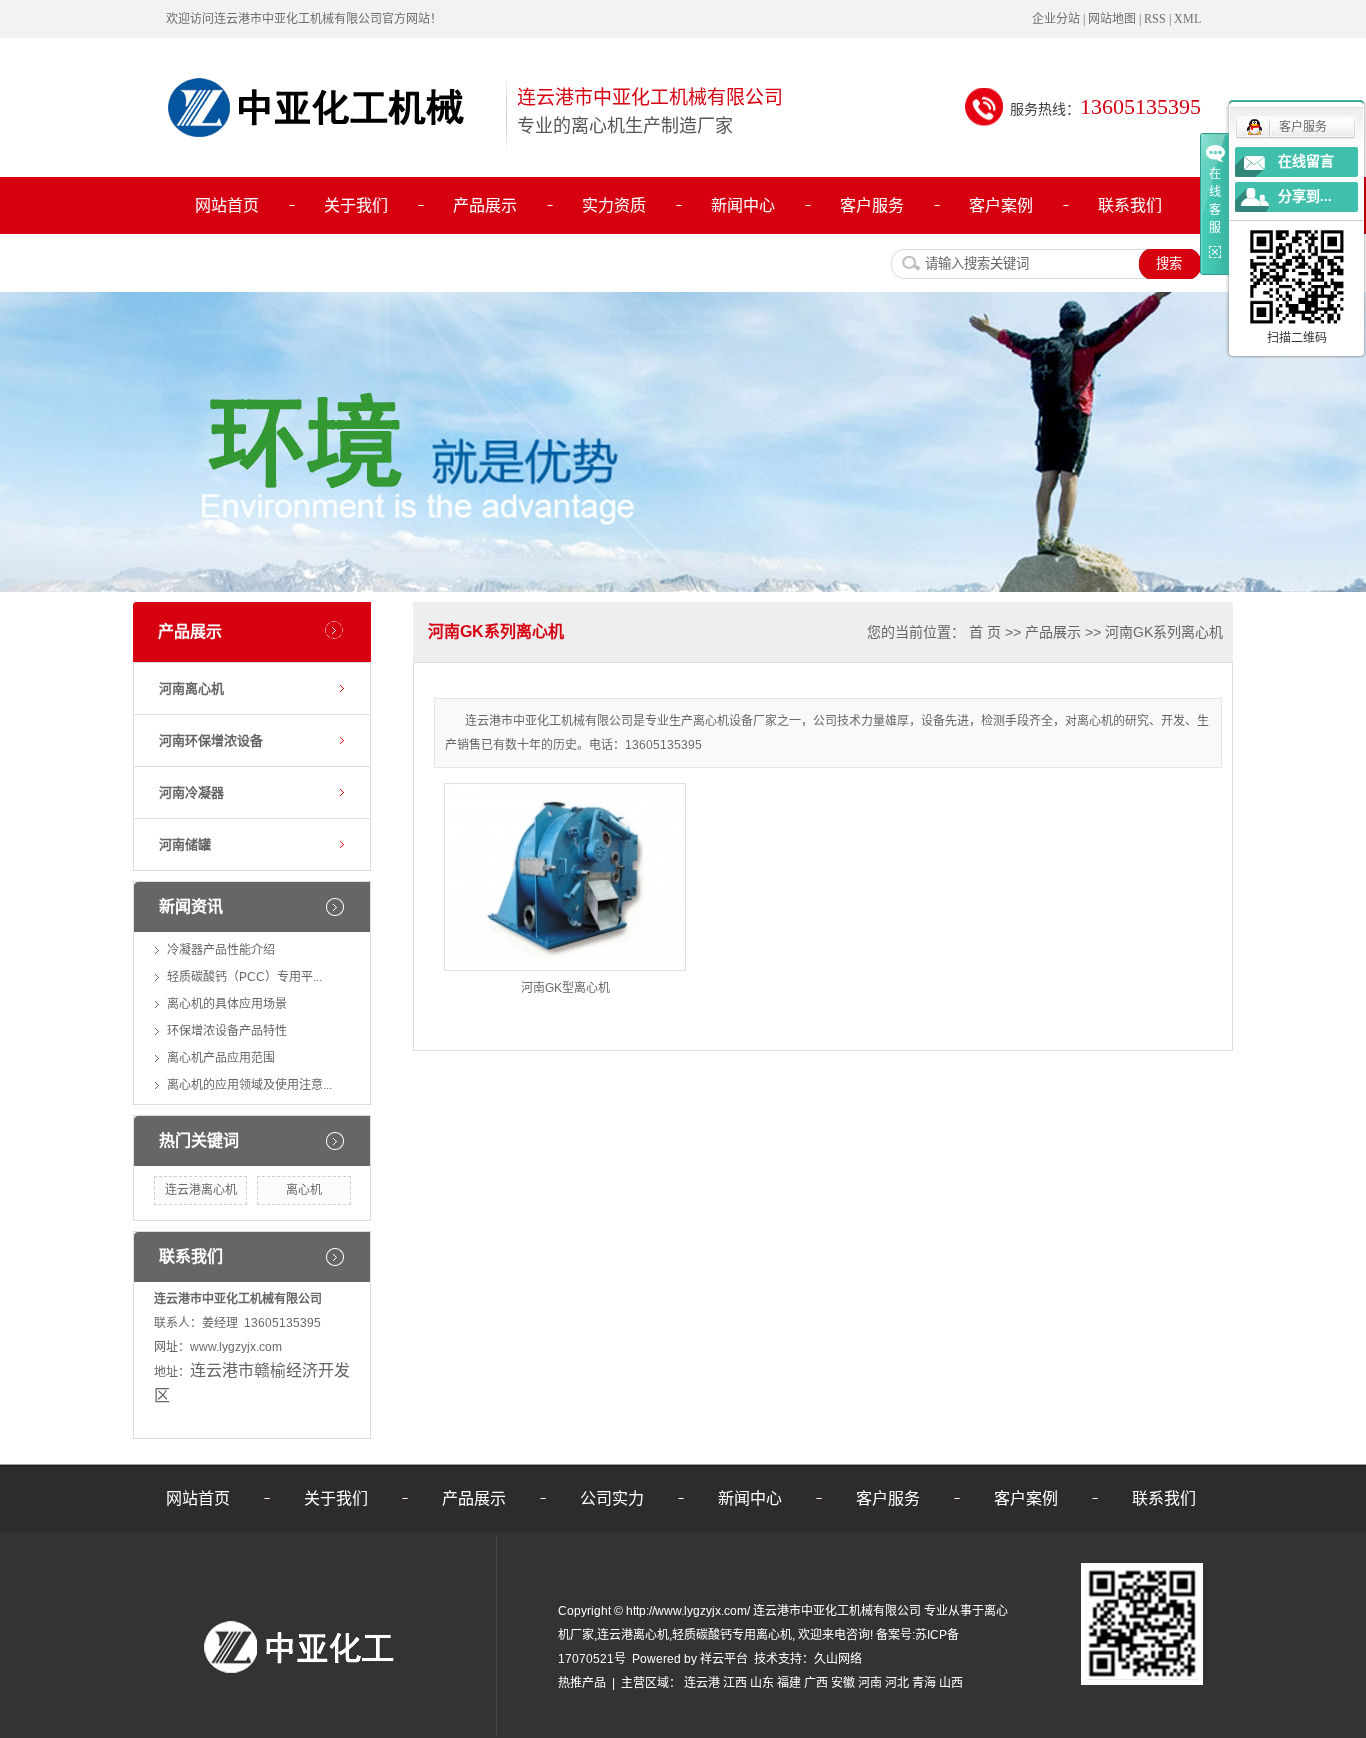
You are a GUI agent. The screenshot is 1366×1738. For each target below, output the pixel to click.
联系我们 (1130, 205)
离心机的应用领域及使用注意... (249, 1085)
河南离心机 (191, 688)
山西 (951, 1683)
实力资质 (614, 205)
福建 (789, 1683)
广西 (816, 1683)
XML (1187, 19)
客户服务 (872, 205)
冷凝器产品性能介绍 (221, 950)
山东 (762, 1683)
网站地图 (1112, 19)
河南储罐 (185, 844)
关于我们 (356, 205)
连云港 (702, 1683)
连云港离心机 (201, 1190)
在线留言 (1306, 161)
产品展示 (485, 205)
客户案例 (1001, 205)
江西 (735, 1683)
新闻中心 (743, 205)
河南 (870, 1683)
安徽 (843, 1683)
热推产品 (582, 1683)
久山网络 (838, 1659)
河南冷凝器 (191, 792)
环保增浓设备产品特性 (227, 1031)
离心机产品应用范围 (221, 1058)
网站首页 (227, 205)
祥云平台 (724, 1659)
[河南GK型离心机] (565, 877)
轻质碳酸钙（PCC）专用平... (244, 977)
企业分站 (1056, 19)
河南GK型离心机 (565, 988)
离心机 (304, 1190)
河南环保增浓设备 (211, 740)
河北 (897, 1683)
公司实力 (612, 1498)
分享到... (1305, 196)
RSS (1155, 19)
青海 (924, 1683)
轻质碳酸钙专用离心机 (732, 1635)
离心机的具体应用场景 (227, 1004)
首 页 (985, 632)
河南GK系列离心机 (1164, 632)
